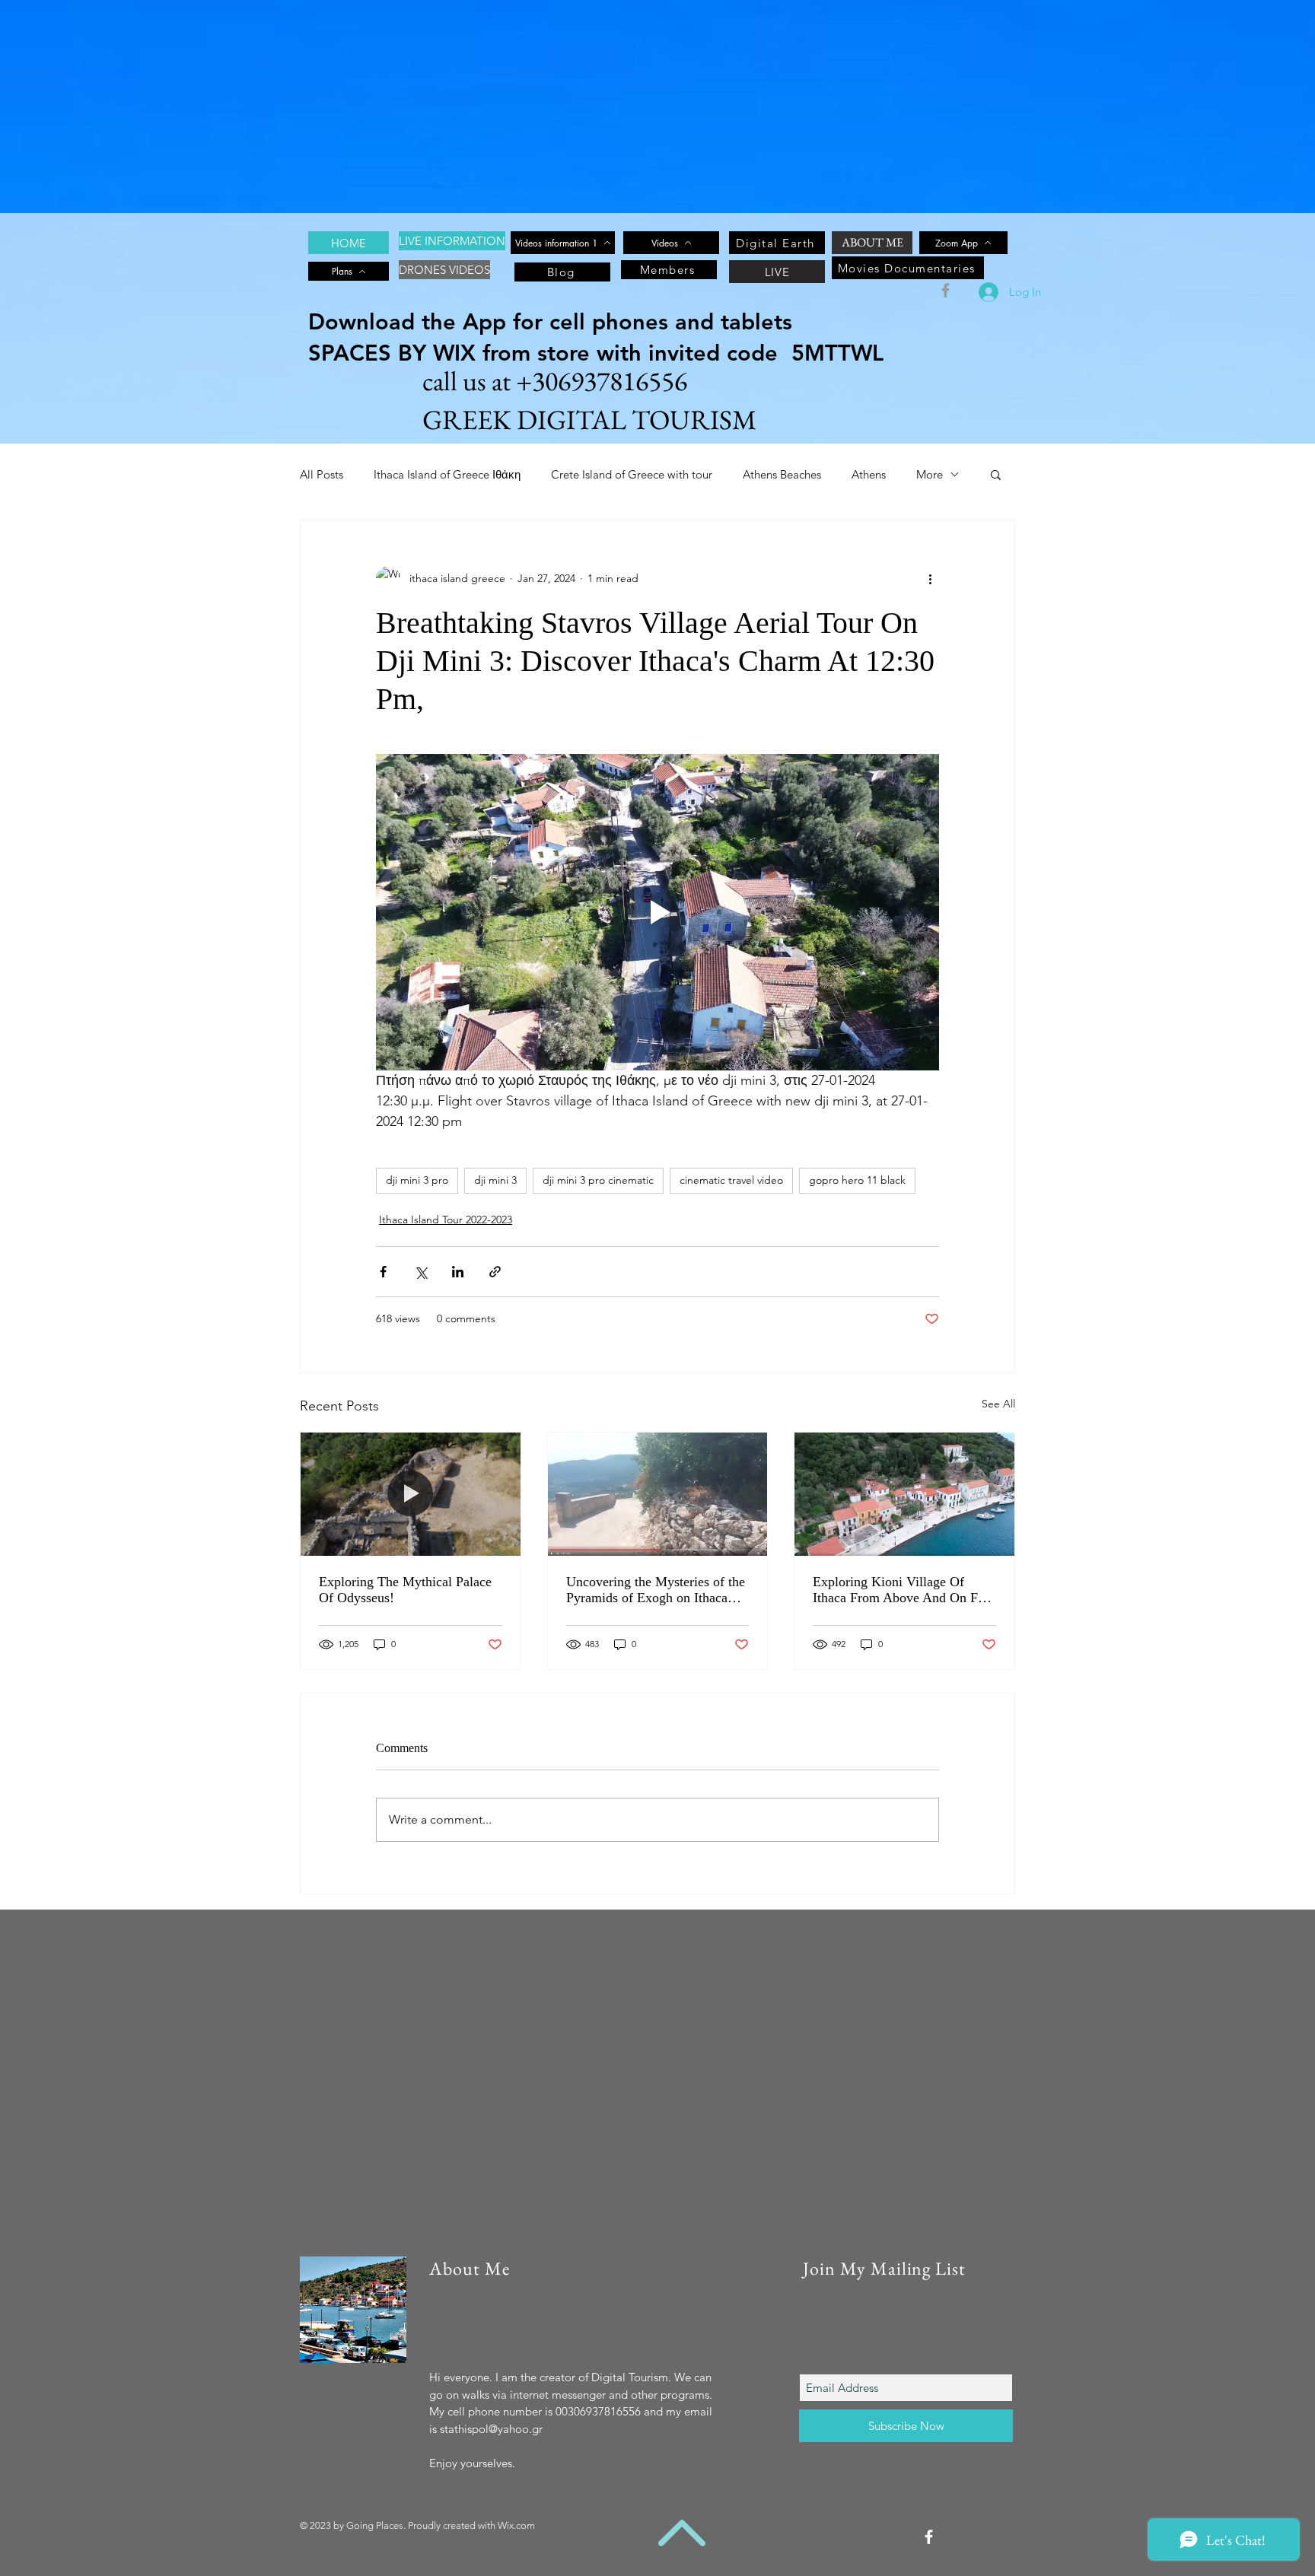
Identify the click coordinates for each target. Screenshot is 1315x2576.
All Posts (322, 474)
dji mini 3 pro (417, 1180)
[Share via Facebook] (383, 1272)
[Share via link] (495, 1272)
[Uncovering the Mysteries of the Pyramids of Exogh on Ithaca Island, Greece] (658, 1494)
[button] (996, 474)
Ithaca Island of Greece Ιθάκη (447, 474)
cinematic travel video (731, 1180)
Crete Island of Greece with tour (632, 474)
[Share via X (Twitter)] (420, 1272)
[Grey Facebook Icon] (946, 290)
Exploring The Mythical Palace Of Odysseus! (405, 1590)
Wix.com (516, 2525)
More (930, 474)
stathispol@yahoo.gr (491, 2429)
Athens (869, 474)
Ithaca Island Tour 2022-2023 (446, 1220)
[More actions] (930, 578)
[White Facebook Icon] (929, 2537)
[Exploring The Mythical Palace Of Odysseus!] (411, 1494)
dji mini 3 (495, 1180)
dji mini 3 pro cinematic (598, 1180)
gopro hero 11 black (857, 1180)
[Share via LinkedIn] (458, 1272)
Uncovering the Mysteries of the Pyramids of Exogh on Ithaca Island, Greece (656, 1590)
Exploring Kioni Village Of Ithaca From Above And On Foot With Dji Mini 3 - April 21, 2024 (904, 1590)
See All (998, 1404)
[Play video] (657, 912)
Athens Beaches (782, 474)
